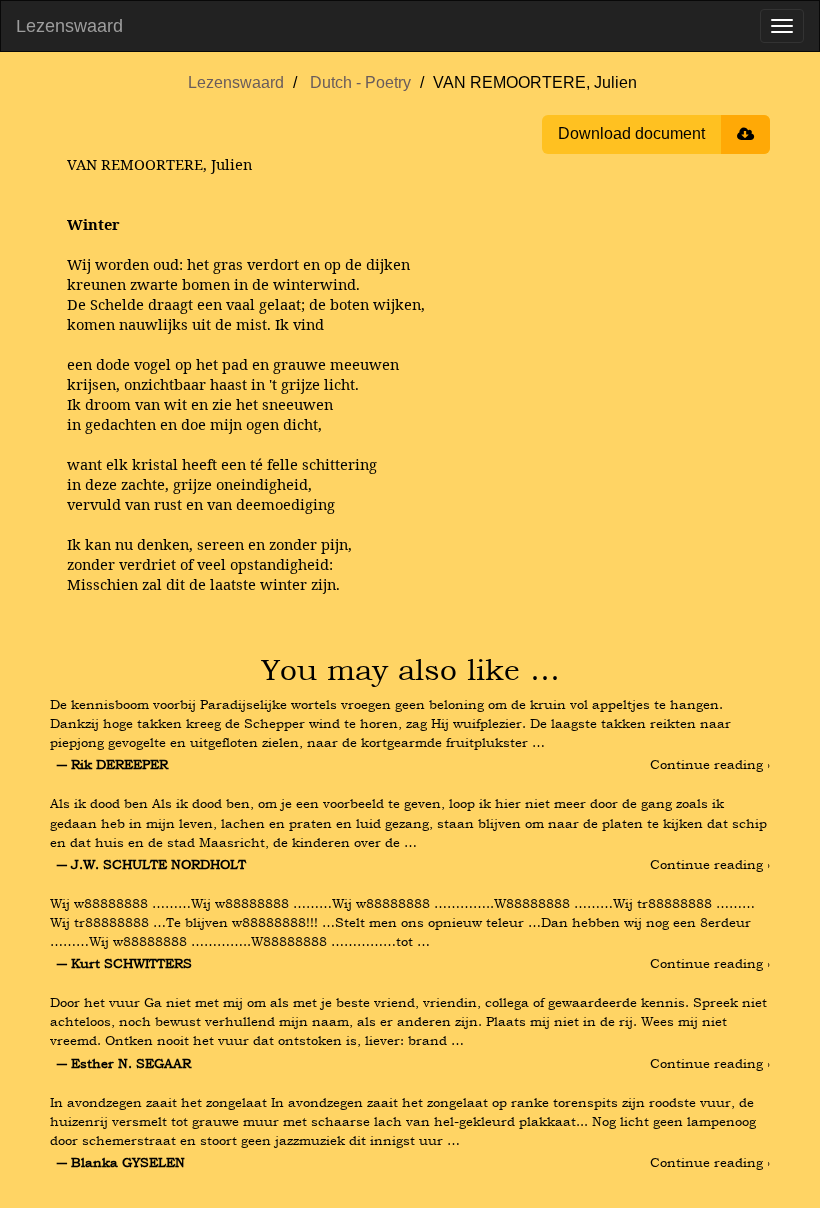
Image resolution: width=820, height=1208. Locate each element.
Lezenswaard (69, 26)
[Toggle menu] (782, 26)
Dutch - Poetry (360, 82)
